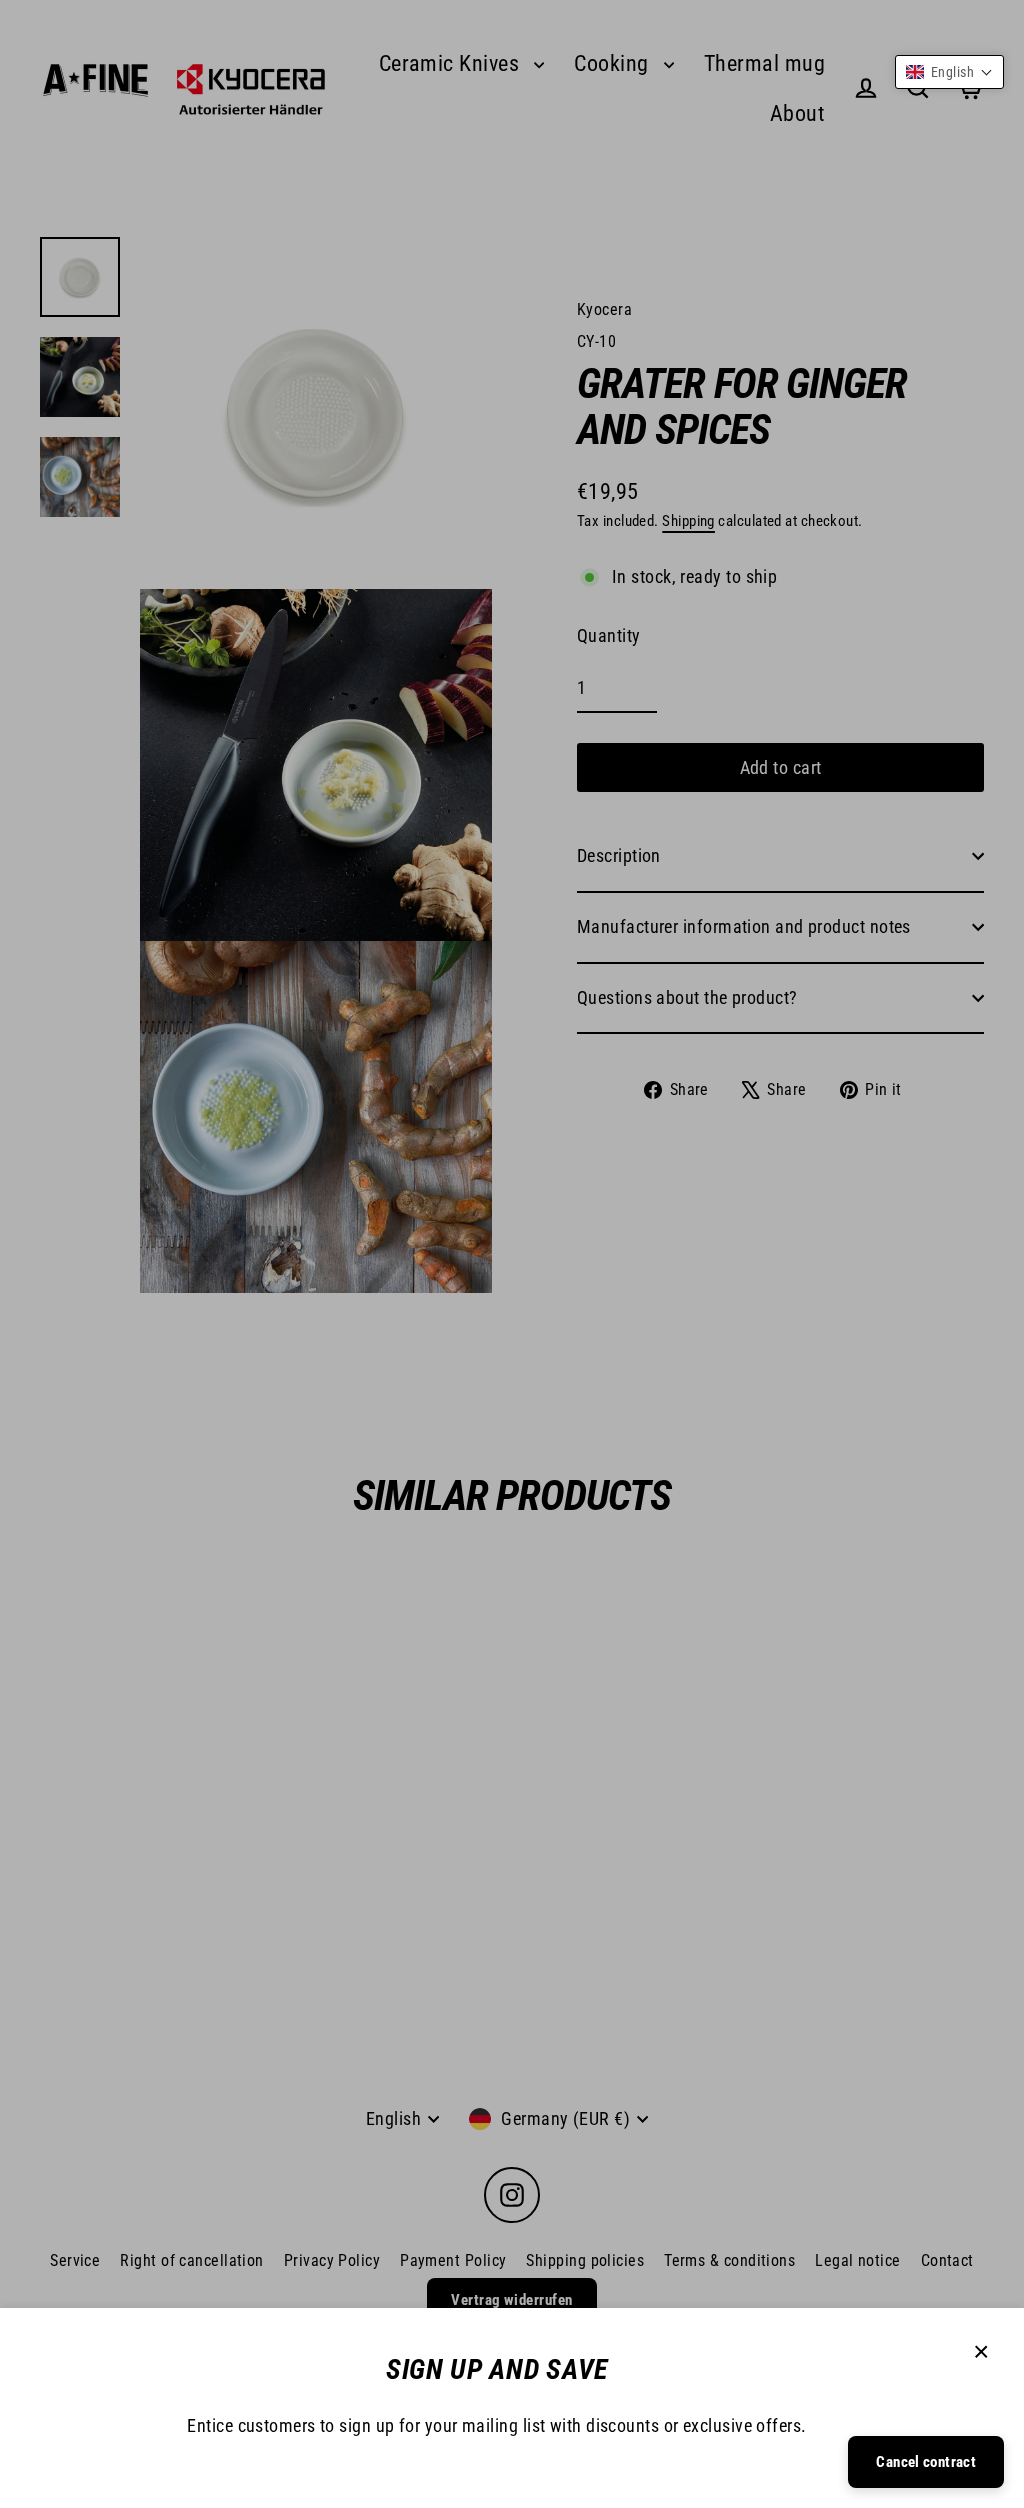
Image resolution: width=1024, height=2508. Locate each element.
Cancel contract (926, 2462)
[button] (949, 72)
